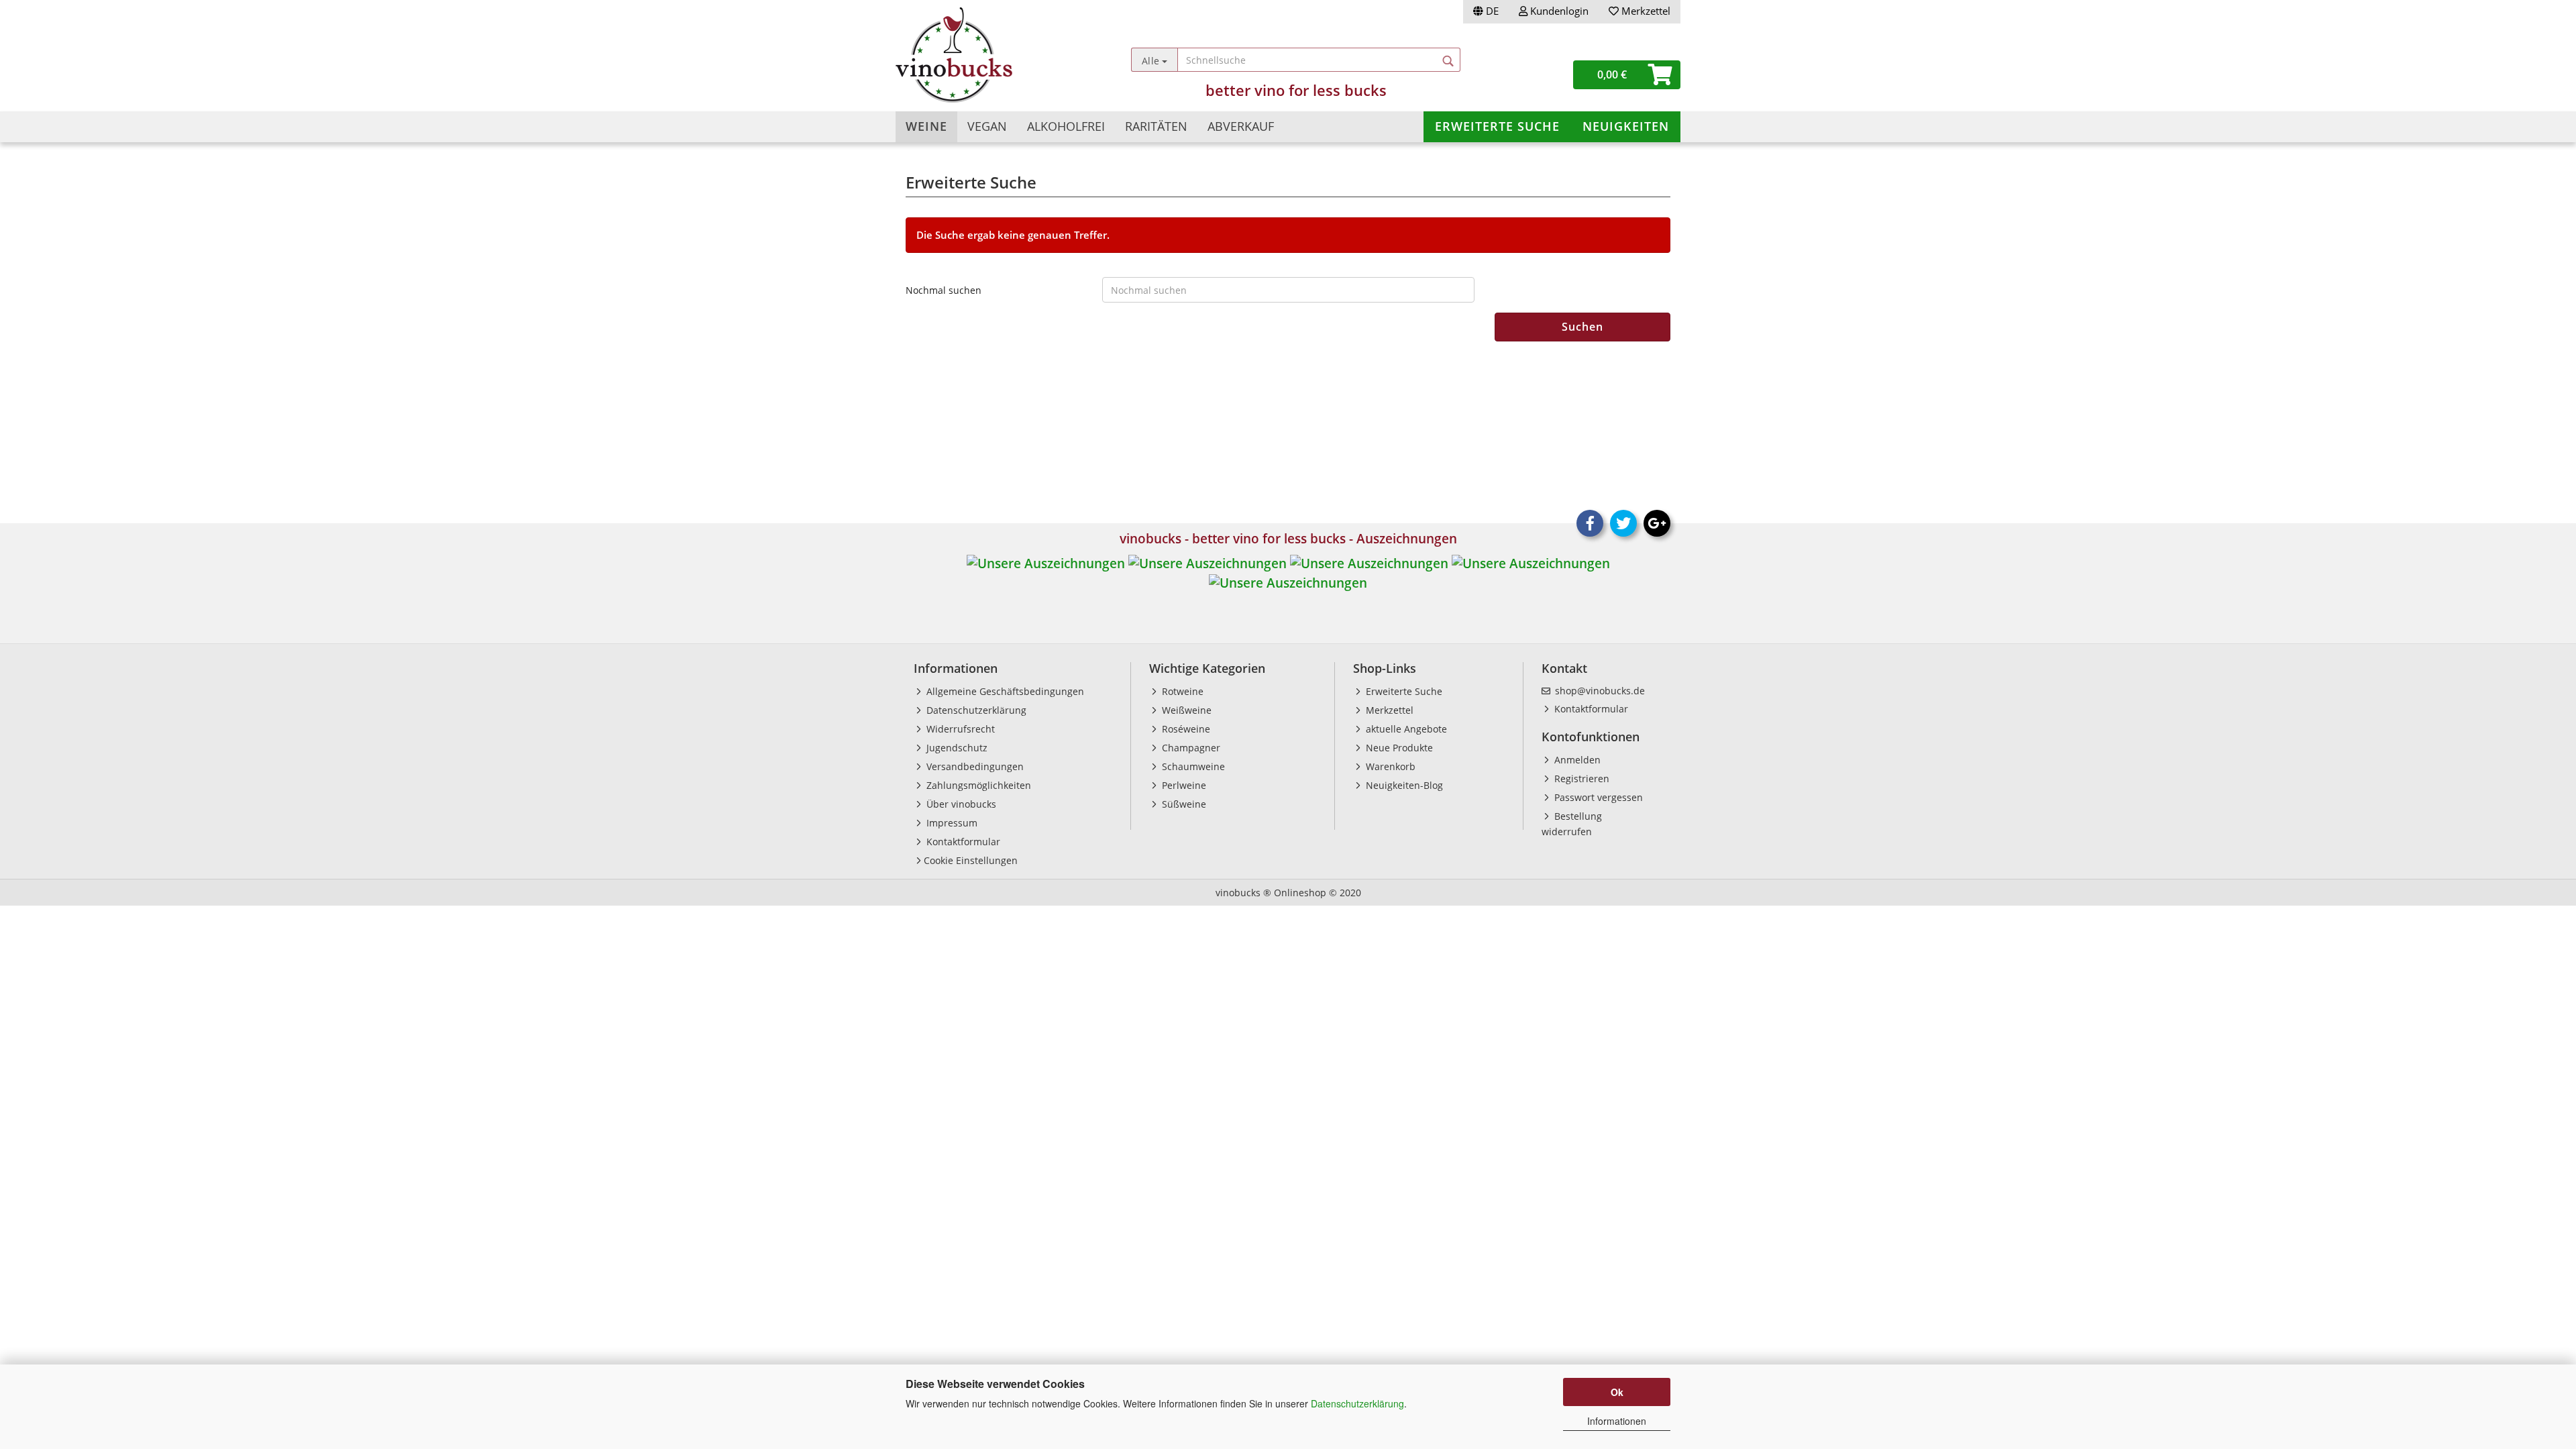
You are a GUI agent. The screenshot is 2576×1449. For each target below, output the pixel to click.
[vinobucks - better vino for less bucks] (994, 55)
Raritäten (1156, 126)
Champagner (1190, 748)
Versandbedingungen (974, 766)
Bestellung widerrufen (1572, 824)
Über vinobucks (960, 804)
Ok (1617, 1392)
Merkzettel (1645, 11)
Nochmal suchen (944, 290)
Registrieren (1580, 779)
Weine (926, 126)
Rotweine (1181, 691)
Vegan (987, 126)
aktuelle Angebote (1405, 729)
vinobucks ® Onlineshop (1271, 893)
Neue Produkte (1398, 748)
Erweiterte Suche (1497, 126)
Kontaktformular (962, 842)
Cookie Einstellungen (971, 860)
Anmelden (1576, 760)
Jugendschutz (956, 748)
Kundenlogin (1558, 11)
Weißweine (1185, 710)
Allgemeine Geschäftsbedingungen (1004, 691)
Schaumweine (1192, 766)
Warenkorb (1389, 766)
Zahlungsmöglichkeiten (977, 785)
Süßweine (1183, 804)
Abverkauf (1241, 126)
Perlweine (1183, 785)
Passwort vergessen (1597, 797)
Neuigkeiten (1626, 126)
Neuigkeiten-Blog (1403, 785)
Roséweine (1185, 729)
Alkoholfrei (1066, 126)
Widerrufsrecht (959, 729)
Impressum (951, 823)
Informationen (1617, 1421)
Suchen (1582, 327)
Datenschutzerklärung (1357, 1403)
